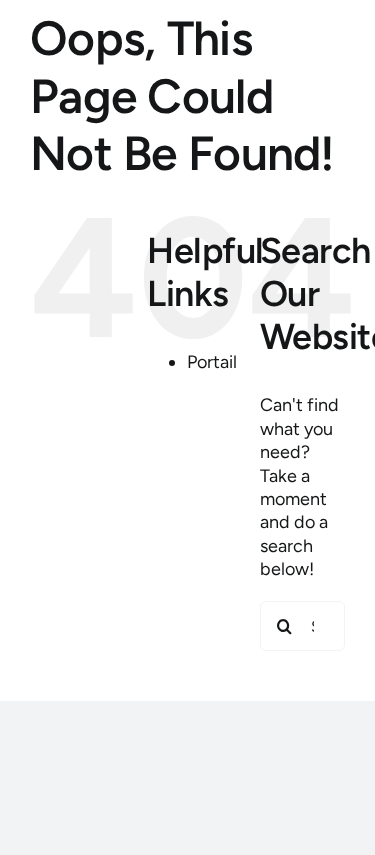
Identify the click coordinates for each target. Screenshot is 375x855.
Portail (212, 362)
